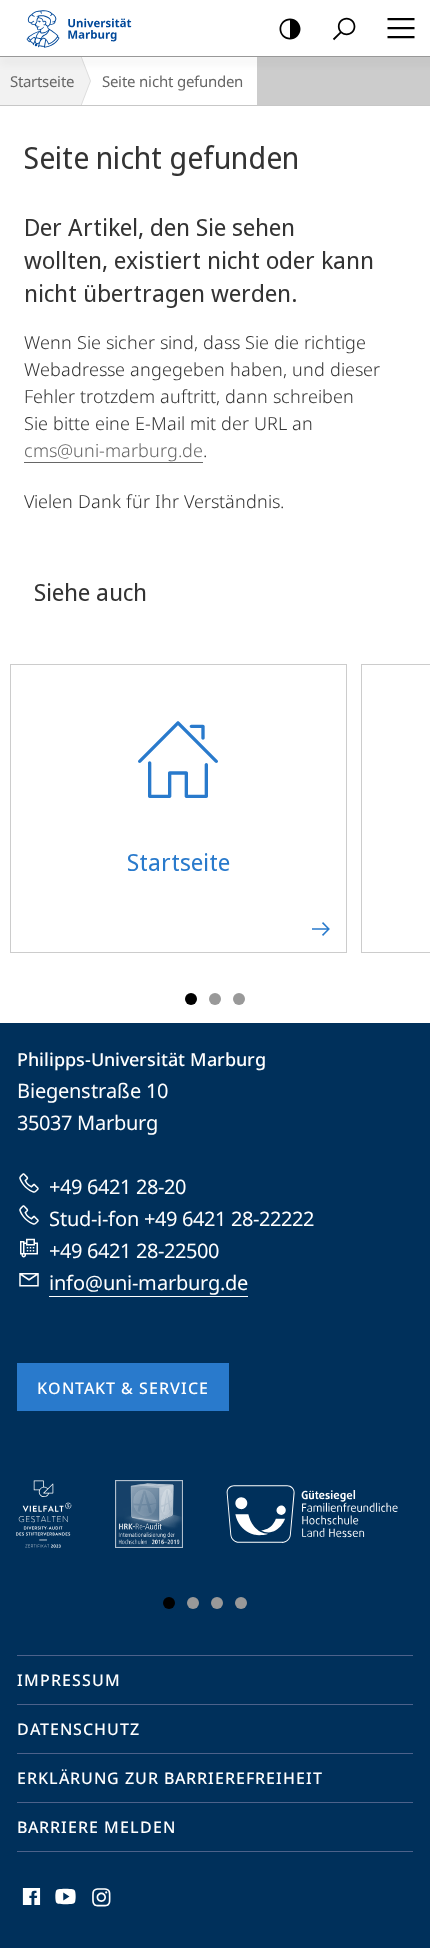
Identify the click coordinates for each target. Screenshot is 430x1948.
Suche (344, 28)
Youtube (63, 1908)
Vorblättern (402, 820)
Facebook (29, 1908)
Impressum (69, 1680)
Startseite (42, 81)
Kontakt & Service (123, 1388)
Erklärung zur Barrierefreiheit (170, 1778)
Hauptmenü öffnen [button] (400, 28)
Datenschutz (78, 1729)
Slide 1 (191, 999)
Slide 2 (215, 999)
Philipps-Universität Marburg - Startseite (85, 28)
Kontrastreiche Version (290, 28)
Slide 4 (241, 1603)
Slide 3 (239, 999)
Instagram (102, 1908)
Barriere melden (96, 1827)
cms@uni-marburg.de (113, 450)
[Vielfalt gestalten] (57, 1514)
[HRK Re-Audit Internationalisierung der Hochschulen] (163, 1514)
